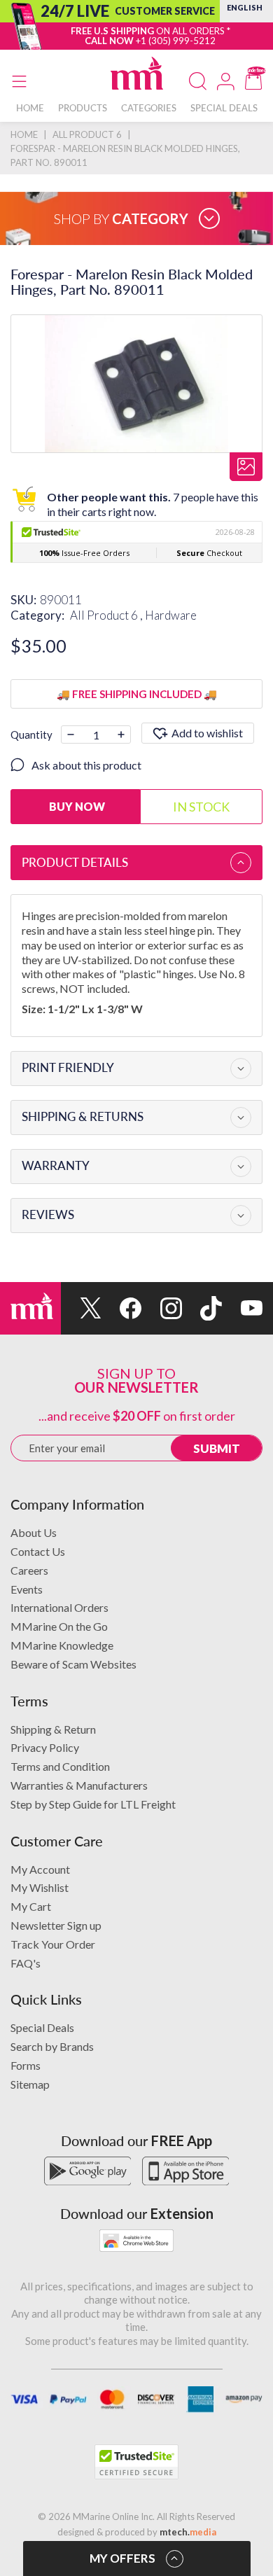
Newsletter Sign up (56, 1925)
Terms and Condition (60, 1766)
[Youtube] (242, 1308)
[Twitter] (81, 1308)
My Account (40, 1869)
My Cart (31, 1906)
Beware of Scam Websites (73, 1664)
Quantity (31, 734)
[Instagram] (162, 1308)
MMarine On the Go (59, 1626)
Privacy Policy (45, 1747)
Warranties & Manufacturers (79, 1785)
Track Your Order (53, 1944)
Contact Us (38, 1551)
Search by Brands (52, 2046)
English (245, 7)
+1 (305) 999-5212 (176, 41)
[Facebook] (122, 1308)
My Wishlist (40, 1887)
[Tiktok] (202, 1308)
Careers (29, 1570)
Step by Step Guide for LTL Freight (93, 1804)
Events (27, 1589)
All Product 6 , (107, 615)
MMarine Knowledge (62, 1645)
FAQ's (26, 1963)
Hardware (171, 615)
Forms (26, 2065)
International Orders (59, 1607)
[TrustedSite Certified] (136, 2462)
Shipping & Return (53, 1729)
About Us (34, 1532)
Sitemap (30, 2084)
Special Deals (42, 2027)
